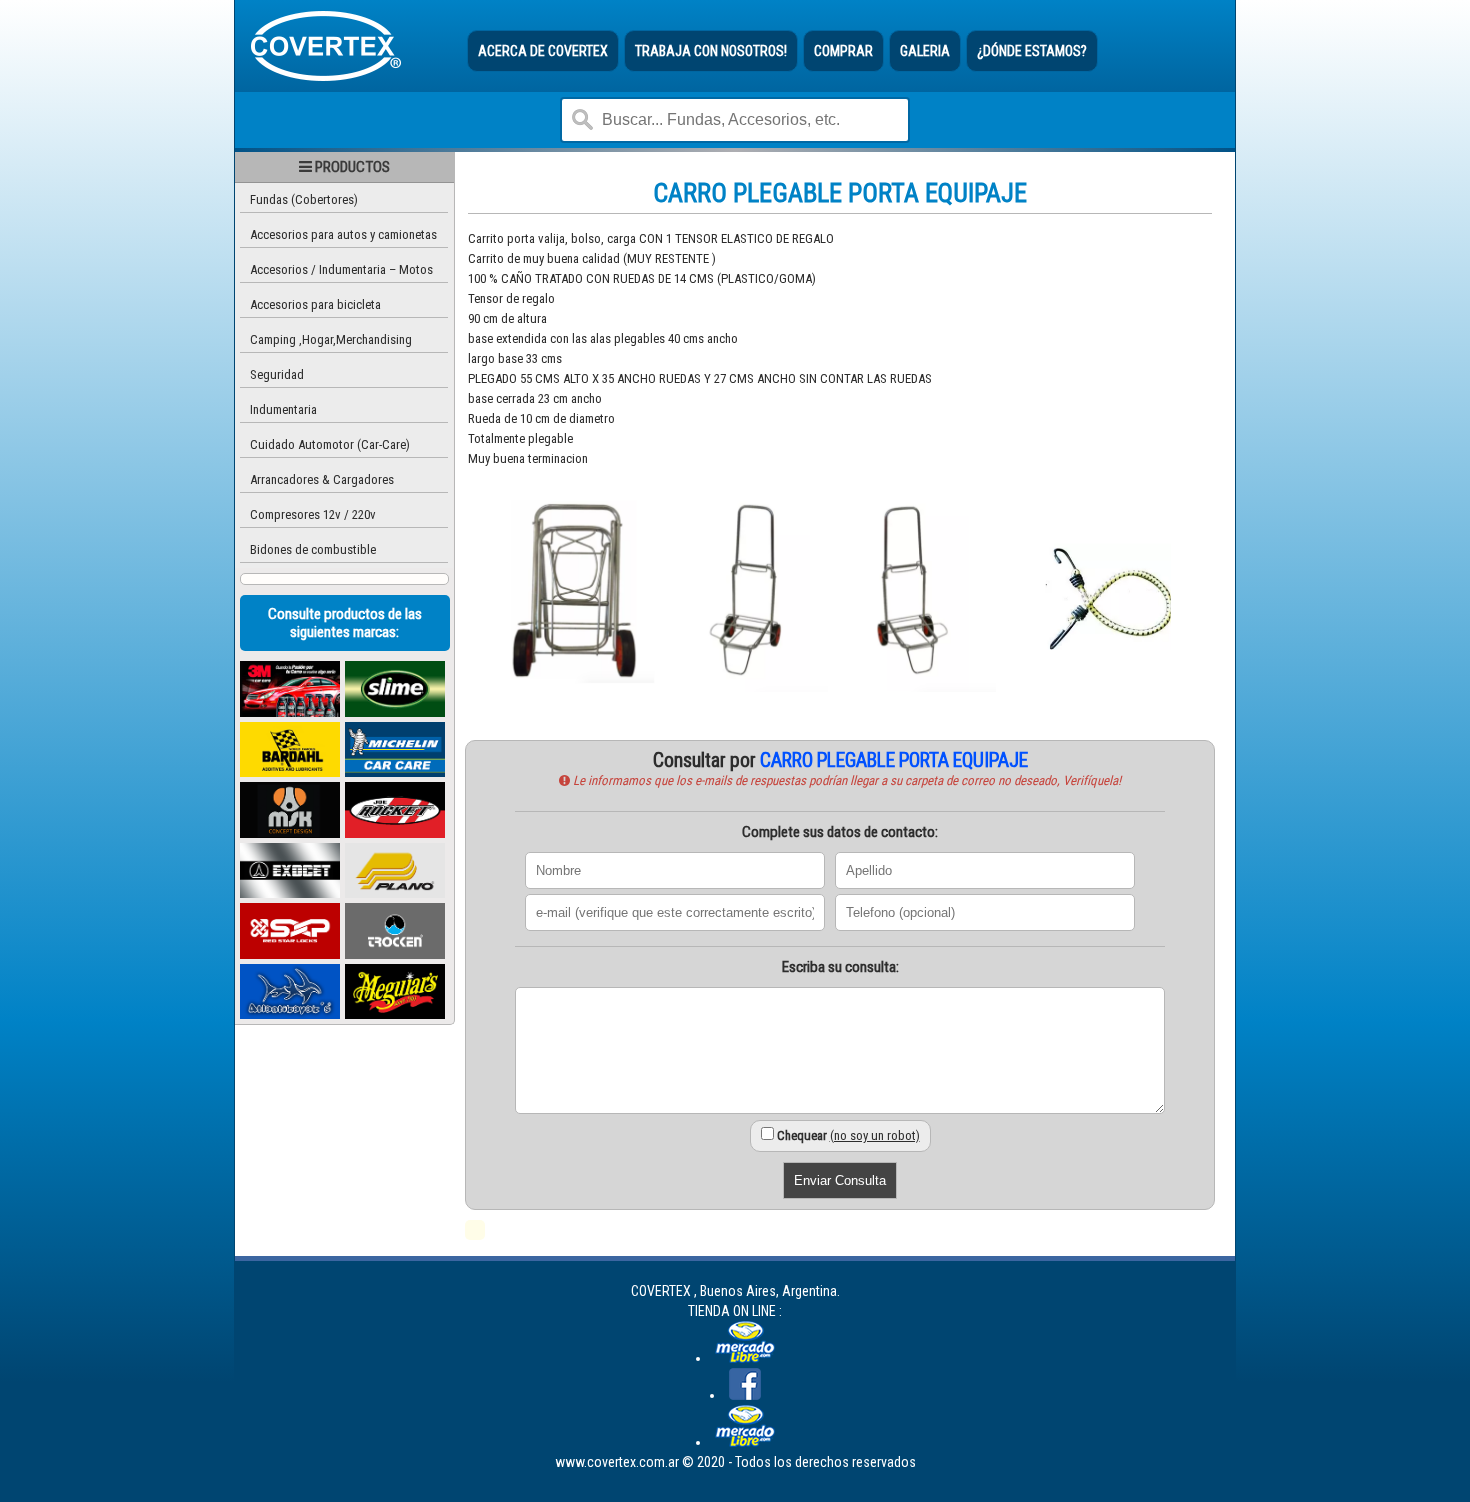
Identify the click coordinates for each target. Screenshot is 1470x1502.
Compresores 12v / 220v (313, 514)
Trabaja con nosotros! (711, 51)
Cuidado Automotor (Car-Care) (330, 444)
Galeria (925, 51)
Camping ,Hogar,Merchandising (331, 339)
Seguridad (277, 374)
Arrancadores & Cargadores (322, 479)
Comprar (843, 51)
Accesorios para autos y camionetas (343, 234)
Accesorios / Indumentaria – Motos (341, 269)
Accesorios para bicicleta (315, 304)
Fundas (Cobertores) (304, 199)
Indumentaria (283, 409)
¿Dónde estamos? (1032, 51)
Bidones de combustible (313, 549)
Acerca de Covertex (543, 51)
